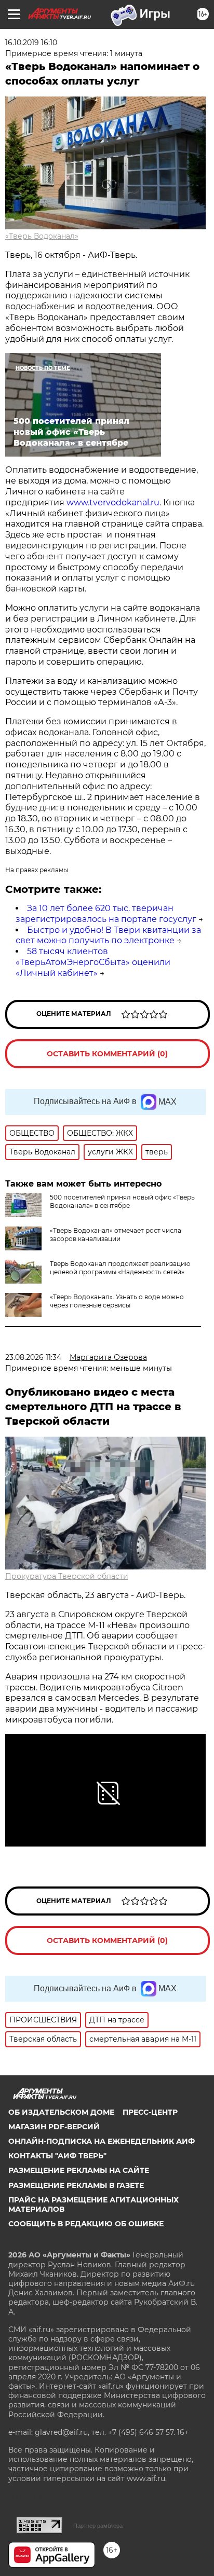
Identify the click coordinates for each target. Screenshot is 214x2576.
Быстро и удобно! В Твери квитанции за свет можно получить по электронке (108, 935)
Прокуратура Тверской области (67, 1576)
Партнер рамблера (98, 2526)
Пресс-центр (150, 2112)
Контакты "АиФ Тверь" (57, 2156)
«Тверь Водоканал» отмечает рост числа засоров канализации (116, 1235)
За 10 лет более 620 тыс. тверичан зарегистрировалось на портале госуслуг (106, 914)
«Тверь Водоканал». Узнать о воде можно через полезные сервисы (117, 1301)
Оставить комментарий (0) (107, 1054)
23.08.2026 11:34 (33, 1357)
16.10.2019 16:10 (31, 43)
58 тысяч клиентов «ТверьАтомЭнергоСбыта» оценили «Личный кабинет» (93, 962)
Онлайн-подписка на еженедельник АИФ (102, 2141)
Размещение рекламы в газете (76, 2185)
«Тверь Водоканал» (42, 236)
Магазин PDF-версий (54, 2127)
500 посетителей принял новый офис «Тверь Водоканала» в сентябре (122, 1201)
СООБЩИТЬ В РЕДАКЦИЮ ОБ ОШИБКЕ (86, 2224)
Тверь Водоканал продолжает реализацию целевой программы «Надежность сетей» (120, 1268)
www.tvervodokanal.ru (113, 502)
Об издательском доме (61, 2112)
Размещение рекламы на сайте (79, 2170)
